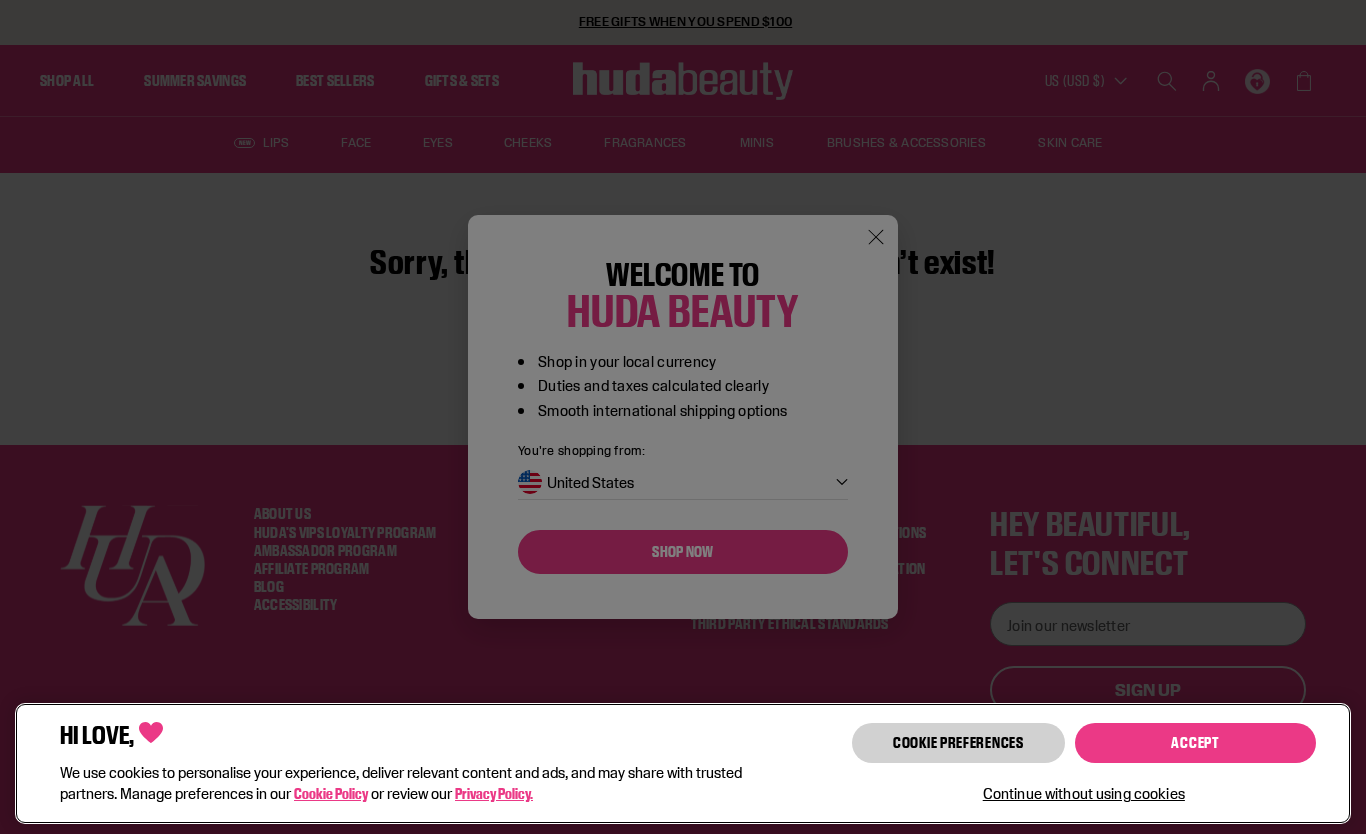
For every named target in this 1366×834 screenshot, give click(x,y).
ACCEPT (1195, 742)
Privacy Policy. (494, 793)
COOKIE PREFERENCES (958, 742)
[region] (683, 763)
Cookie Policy (331, 793)
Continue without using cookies (1084, 793)
